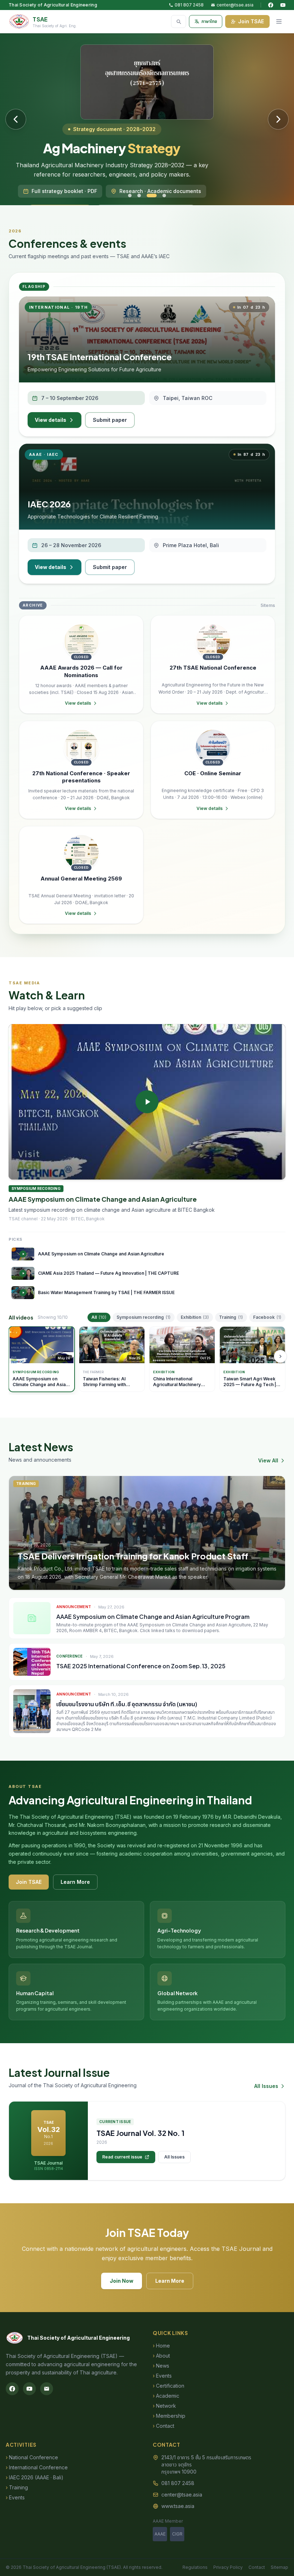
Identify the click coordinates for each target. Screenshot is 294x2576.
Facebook (267, 1317)
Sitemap (279, 2567)
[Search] (179, 21)
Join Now (122, 2281)
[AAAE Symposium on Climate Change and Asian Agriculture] (147, 1102)
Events (162, 2376)
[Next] (280, 1356)
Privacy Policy (228, 2567)
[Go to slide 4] (164, 196)
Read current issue (122, 2157)
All (99, 1317)
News (161, 2366)
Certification (169, 2386)
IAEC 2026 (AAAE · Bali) (35, 2477)
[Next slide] (278, 119)
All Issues (266, 2086)
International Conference (37, 2467)
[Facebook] (271, 5)
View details (51, 420)
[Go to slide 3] (152, 196)
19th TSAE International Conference (100, 357)
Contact (163, 2426)
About (161, 2356)
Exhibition (195, 1317)
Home (161, 2346)
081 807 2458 (189, 5)
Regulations (195, 2567)
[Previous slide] (16, 119)
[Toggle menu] (279, 21)
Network (164, 2406)
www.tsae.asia (178, 2506)
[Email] (47, 2389)
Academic (166, 2396)
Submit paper (110, 420)
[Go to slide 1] (130, 196)
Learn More (75, 1882)
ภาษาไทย (209, 21)
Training (231, 1317)
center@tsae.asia (235, 5)
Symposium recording (144, 1317)
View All (268, 1460)
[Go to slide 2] (139, 196)
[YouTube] (283, 5)
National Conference (32, 2457)
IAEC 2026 (49, 504)
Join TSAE (251, 21)
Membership (169, 2416)
